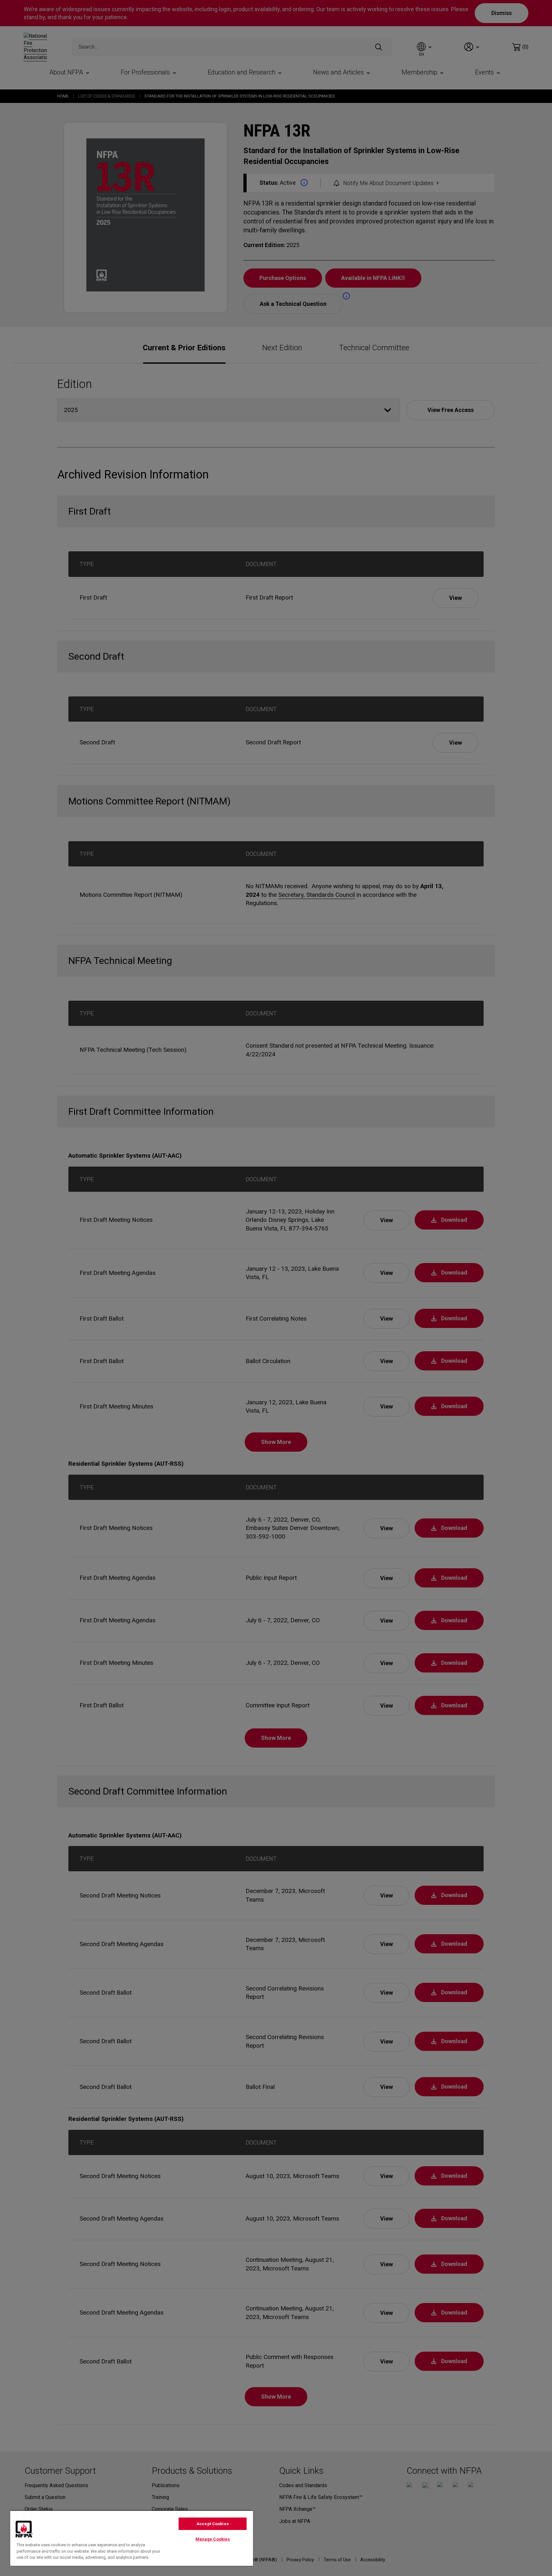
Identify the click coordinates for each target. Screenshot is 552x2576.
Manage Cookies (213, 2539)
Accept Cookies (213, 2524)
